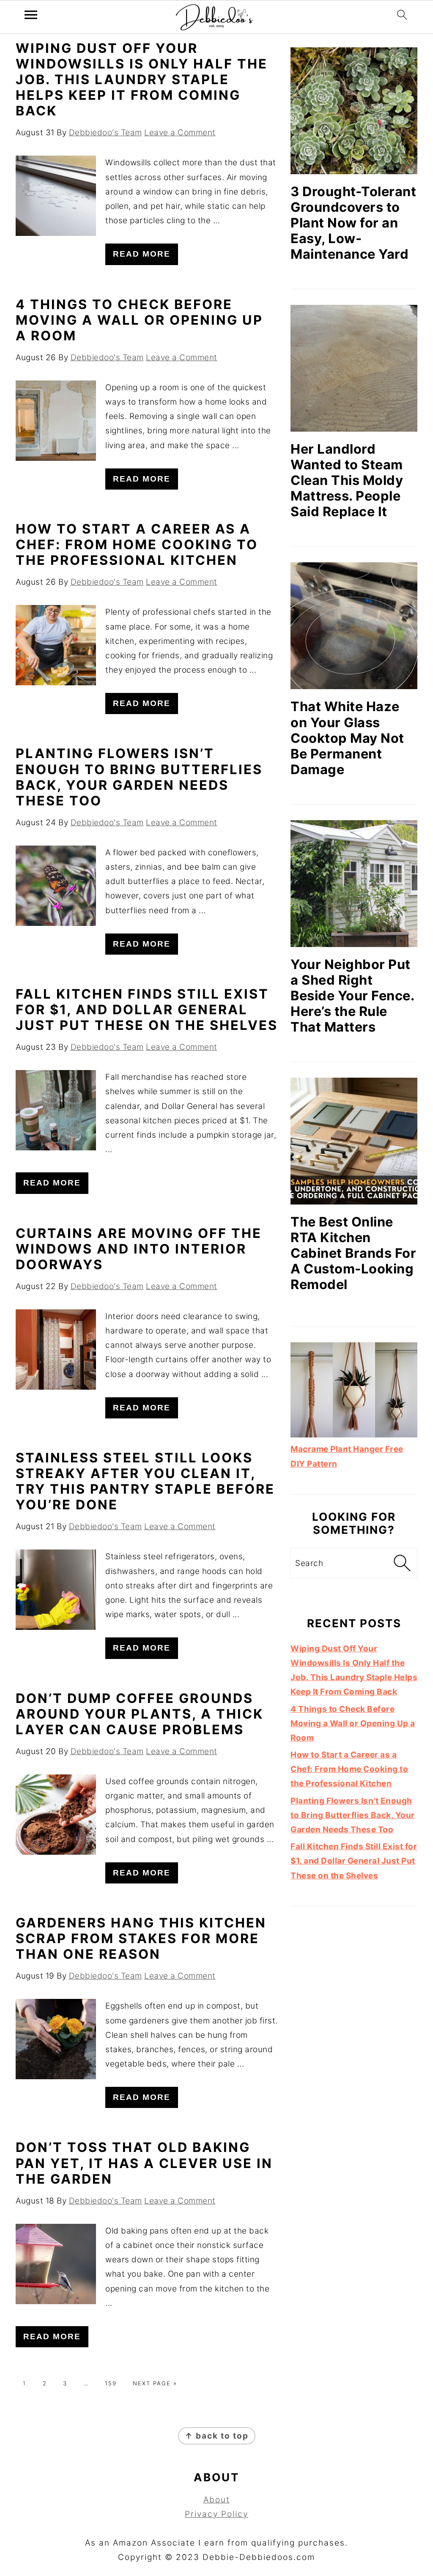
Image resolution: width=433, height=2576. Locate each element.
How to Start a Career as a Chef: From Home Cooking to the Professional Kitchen (137, 544)
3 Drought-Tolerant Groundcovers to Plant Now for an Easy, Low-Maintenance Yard (353, 223)
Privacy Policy (216, 2514)
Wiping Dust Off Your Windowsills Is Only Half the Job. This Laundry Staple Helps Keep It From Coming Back (142, 79)
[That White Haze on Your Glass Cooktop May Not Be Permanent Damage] (354, 626)
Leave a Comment (180, 133)
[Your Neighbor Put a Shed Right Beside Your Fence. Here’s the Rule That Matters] (354, 884)
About (217, 2500)
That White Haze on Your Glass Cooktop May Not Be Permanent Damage (347, 738)
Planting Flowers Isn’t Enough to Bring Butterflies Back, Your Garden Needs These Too (139, 777)
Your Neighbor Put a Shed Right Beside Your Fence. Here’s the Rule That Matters (352, 995)
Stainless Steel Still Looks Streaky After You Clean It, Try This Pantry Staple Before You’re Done (145, 1481)
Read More (142, 254)
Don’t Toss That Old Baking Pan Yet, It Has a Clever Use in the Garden (144, 2163)
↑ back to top (217, 2436)
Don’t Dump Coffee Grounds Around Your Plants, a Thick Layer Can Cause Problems (140, 1714)
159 (111, 2383)
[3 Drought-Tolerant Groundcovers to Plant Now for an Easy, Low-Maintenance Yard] (354, 111)
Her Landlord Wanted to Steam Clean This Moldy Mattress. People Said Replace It (347, 480)
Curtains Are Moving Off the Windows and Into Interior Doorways (139, 1249)
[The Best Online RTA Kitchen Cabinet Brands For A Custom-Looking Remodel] (354, 1141)
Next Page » (155, 2383)
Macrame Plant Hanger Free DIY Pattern (347, 1456)
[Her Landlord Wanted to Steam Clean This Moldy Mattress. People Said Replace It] (354, 368)
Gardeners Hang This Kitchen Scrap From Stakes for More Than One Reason (141, 1938)
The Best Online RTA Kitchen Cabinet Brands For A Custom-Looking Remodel (353, 1253)
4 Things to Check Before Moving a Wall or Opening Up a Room (139, 320)
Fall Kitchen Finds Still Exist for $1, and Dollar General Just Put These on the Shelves (147, 1009)
